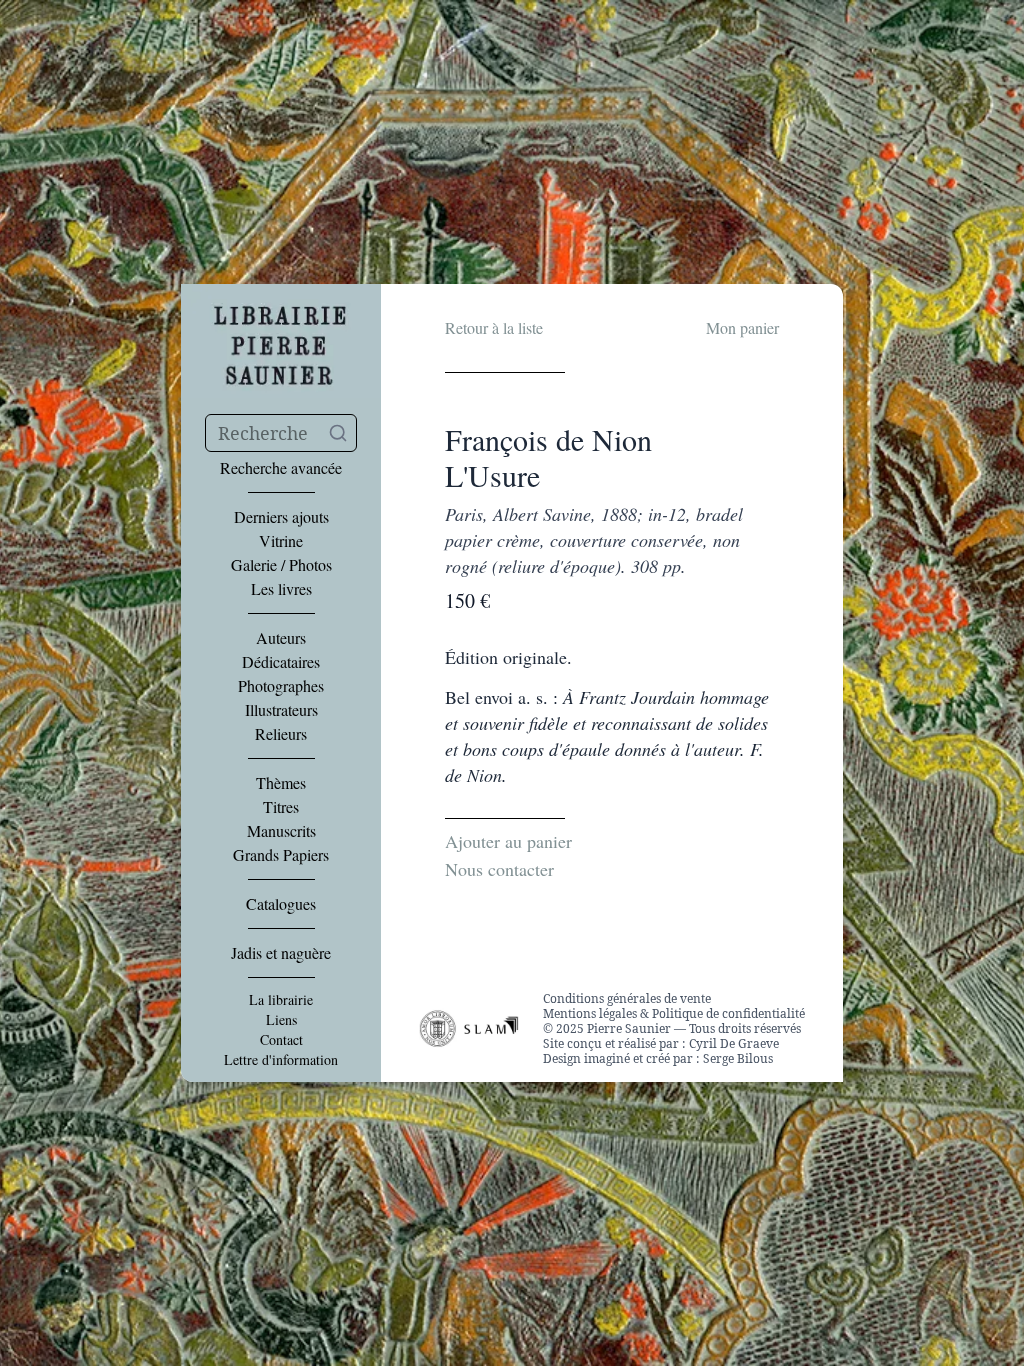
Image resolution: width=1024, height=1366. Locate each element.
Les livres (281, 589)
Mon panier (742, 327)
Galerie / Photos (281, 565)
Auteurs (281, 638)
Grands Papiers (281, 855)
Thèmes (281, 783)
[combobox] (281, 433)
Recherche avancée (281, 468)
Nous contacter (499, 869)
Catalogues (281, 904)
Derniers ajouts (281, 517)
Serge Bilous (738, 1058)
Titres (281, 807)
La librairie (281, 1000)
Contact (281, 1040)
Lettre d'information (281, 1060)
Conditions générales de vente (627, 998)
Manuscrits (281, 831)
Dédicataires (281, 662)
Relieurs (281, 734)
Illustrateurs (281, 710)
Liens (281, 1020)
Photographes (281, 686)
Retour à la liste (494, 327)
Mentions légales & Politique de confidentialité (674, 1013)
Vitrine (281, 541)
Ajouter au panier (508, 841)
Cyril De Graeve (734, 1043)
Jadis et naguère (281, 953)
